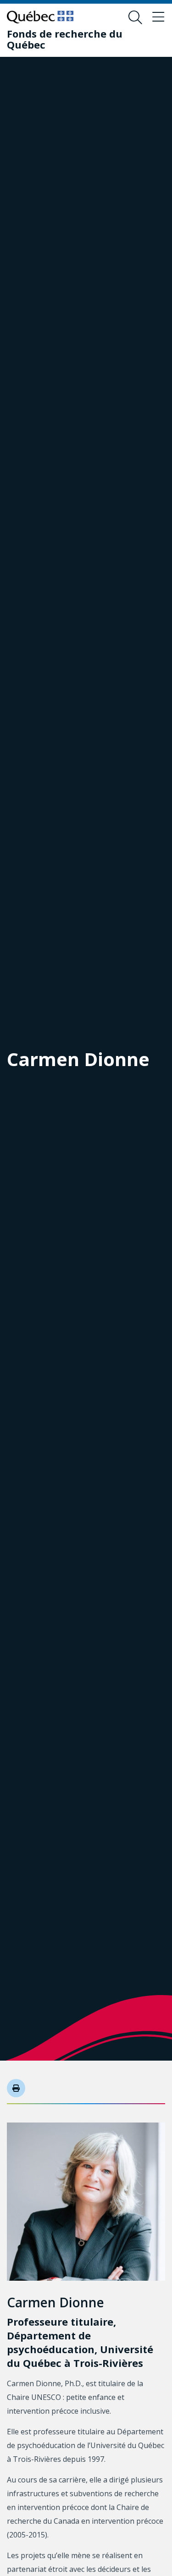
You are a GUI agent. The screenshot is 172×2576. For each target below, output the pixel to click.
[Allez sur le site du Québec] (40, 17)
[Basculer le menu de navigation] (158, 17)
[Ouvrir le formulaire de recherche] (135, 17)
